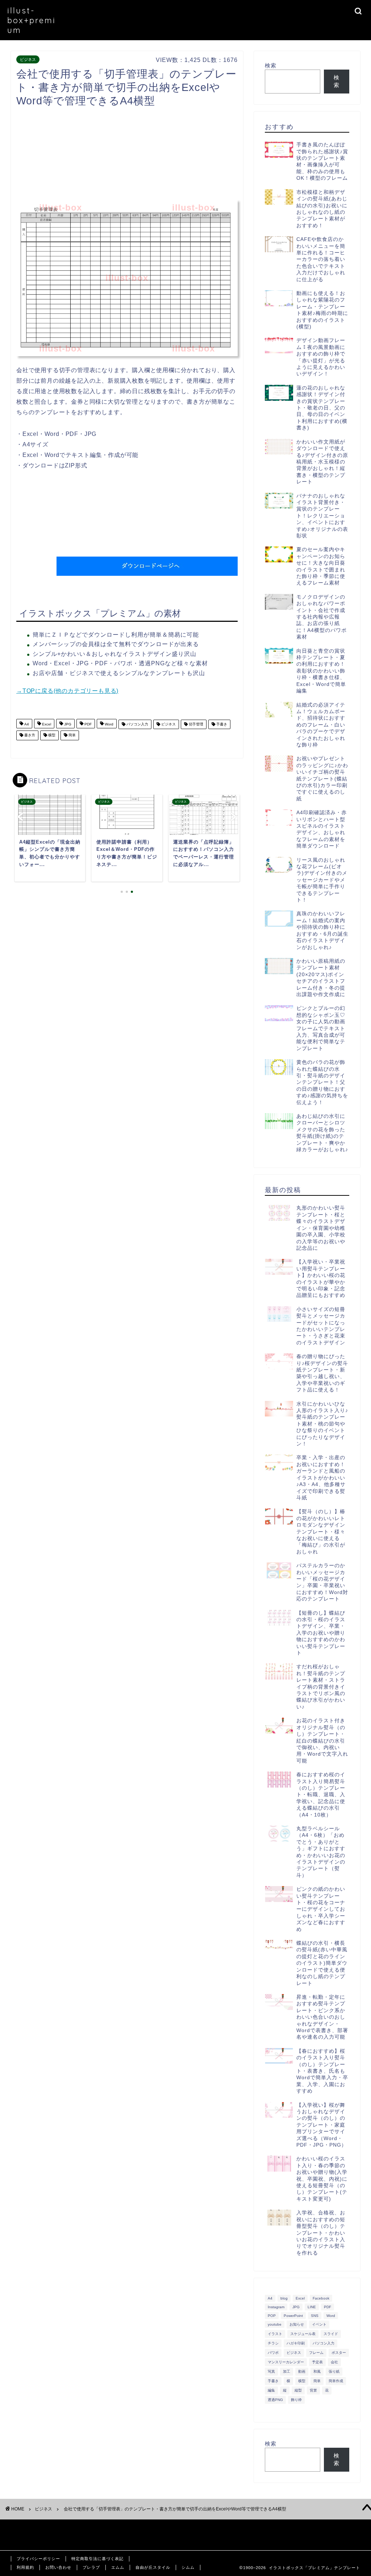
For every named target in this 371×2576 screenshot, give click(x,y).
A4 (26, 724)
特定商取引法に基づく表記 (97, 2559)
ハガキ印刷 (296, 2343)
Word (109, 724)
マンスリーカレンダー (286, 2362)
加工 (287, 2371)
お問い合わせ (58, 2567)
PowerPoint (293, 2316)
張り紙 (334, 2371)
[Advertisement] (148, 155)
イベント (319, 2324)
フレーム (316, 2353)
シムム (188, 2567)
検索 (271, 65)
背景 (313, 2390)
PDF (87, 724)
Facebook (321, 2298)
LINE (312, 2307)
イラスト (275, 2334)
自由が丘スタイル (153, 2567)
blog (284, 2298)
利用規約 (25, 2567)
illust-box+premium (32, 20)
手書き (221, 724)
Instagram (276, 2307)
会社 (334, 2362)
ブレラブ (91, 2567)
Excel (46, 724)
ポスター (339, 2353)
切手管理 (195, 724)
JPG (67, 724)
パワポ (273, 2353)
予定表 (317, 2362)
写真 (271, 2371)
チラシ (273, 2343)
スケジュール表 (303, 2334)
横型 (51, 735)
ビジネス (28, 59)
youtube (275, 2324)
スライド (331, 2334)
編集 (271, 2390)
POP (272, 2316)
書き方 (29, 735)
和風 (317, 2371)
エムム (118, 2567)
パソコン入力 (137, 724)
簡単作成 (336, 2381)
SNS (315, 2316)
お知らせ (297, 2324)
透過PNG (275, 2400)
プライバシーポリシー (38, 2559)
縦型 (298, 2390)
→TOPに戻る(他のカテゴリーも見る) (67, 691)
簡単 (72, 735)
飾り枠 (296, 2400)
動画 (302, 2371)
